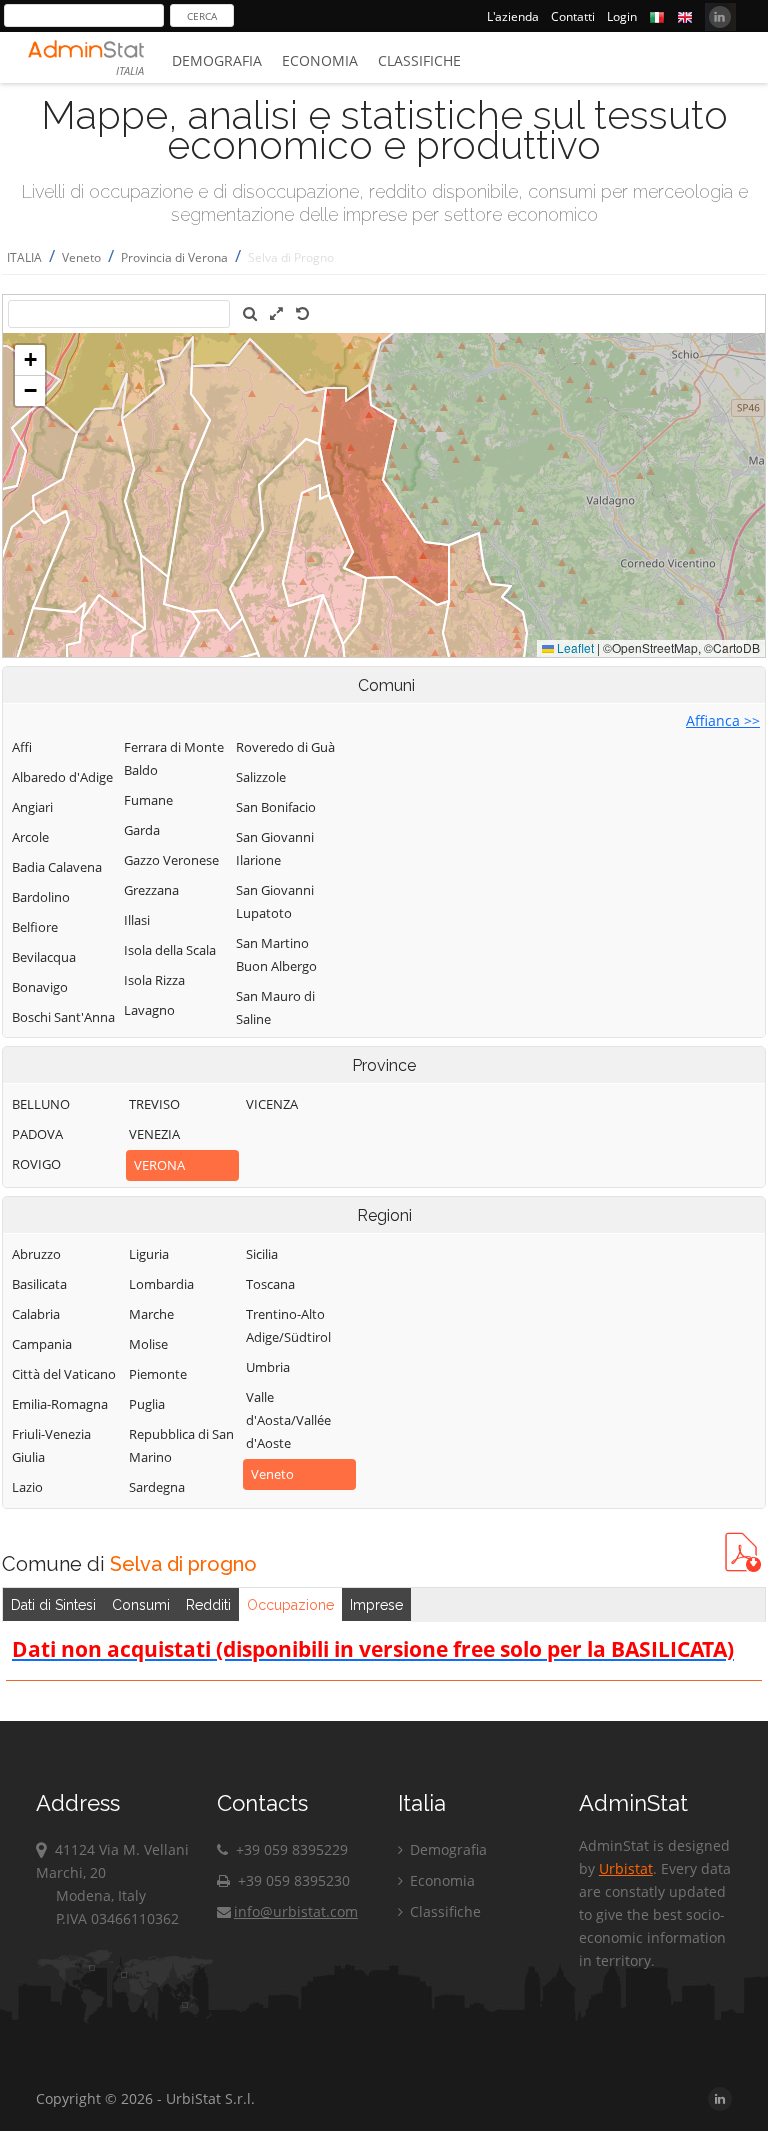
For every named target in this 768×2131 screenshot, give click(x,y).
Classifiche (419, 60)
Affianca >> (723, 720)
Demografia (217, 60)
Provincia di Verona (174, 257)
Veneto (81, 257)
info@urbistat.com (296, 1911)
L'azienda (513, 16)
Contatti (573, 16)
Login (622, 16)
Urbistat (626, 1868)
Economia (320, 60)
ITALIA (24, 257)
